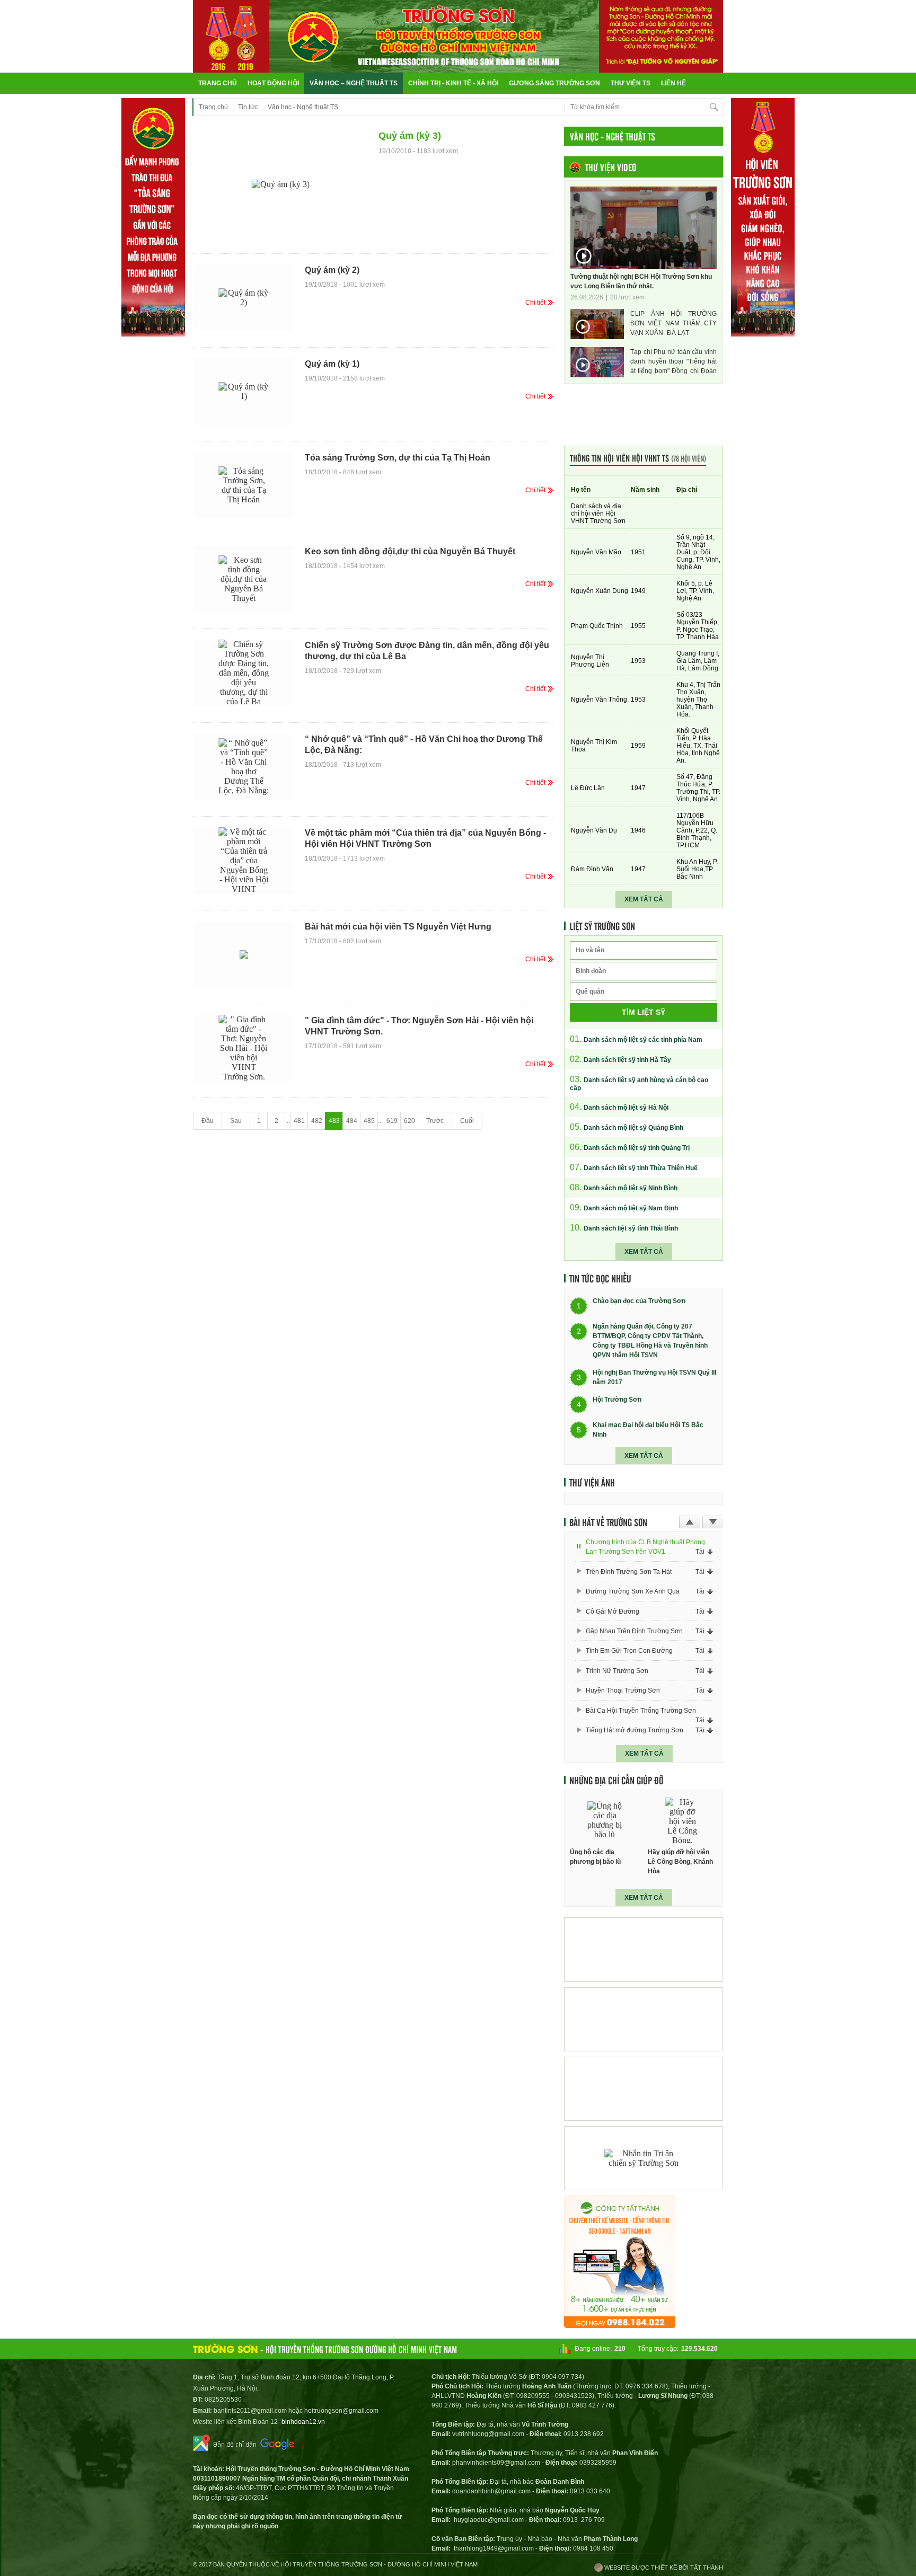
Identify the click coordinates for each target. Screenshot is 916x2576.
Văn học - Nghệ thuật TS (303, 107)
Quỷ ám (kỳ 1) (332, 364)
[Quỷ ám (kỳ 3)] (280, 185)
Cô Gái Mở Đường (613, 1612)
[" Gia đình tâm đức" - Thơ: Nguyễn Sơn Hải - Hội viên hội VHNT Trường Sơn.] (244, 1048)
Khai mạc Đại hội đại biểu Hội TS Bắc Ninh (648, 1430)
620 (409, 1121)
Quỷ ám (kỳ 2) (332, 270)
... (288, 1121)
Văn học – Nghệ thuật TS (354, 83)
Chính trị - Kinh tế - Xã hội (453, 83)
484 (352, 1121)
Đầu (208, 1121)
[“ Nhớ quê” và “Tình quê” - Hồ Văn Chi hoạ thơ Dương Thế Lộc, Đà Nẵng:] (244, 767)
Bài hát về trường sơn (608, 1522)
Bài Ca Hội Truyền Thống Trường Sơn (641, 1711)
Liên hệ (673, 83)
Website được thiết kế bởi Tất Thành (663, 2568)
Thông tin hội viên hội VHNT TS (638, 458)
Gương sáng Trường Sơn (554, 83)
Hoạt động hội (273, 83)
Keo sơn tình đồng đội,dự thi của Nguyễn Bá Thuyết (410, 551)
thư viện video (611, 167)
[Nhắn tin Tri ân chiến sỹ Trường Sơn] (644, 2158)
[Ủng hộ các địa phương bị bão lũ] (605, 1821)
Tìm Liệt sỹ (644, 1012)
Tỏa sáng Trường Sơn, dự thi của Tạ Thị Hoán (398, 458)
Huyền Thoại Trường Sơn (623, 1690)
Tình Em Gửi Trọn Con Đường (629, 1651)
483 (334, 1121)
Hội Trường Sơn (617, 1400)
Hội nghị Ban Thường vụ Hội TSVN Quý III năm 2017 (654, 1377)
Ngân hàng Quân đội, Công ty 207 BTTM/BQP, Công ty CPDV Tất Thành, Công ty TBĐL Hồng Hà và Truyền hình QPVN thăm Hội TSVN (650, 1341)
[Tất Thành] (620, 2325)
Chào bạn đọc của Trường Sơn (639, 1302)
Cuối (467, 1121)
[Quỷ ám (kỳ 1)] (244, 392)
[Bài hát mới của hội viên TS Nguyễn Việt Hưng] (244, 954)
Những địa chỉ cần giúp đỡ (616, 1780)
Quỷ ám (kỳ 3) (410, 136)
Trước (435, 1121)
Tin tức (248, 107)
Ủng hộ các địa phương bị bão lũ (595, 1857)
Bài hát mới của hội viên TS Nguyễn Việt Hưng (398, 927)
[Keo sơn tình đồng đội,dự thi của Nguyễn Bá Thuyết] (244, 579)
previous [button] (690, 1522)
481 (299, 1121)
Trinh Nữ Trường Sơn (617, 1671)
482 (317, 1121)
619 (392, 1121)
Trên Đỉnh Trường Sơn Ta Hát (629, 1572)
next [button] (713, 1522)
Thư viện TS (631, 83)
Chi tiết (535, 303)
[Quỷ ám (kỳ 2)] (244, 298)
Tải (700, 1552)
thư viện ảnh (592, 1482)
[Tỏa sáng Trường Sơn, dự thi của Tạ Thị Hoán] (244, 485)
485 (369, 1121)
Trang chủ (218, 83)
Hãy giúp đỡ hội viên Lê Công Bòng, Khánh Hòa (680, 1862)
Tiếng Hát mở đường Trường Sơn (635, 1730)
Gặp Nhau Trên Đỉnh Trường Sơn (634, 1631)
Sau (236, 1121)
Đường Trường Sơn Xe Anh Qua (633, 1591)
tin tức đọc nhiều (600, 1278)
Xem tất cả (644, 899)
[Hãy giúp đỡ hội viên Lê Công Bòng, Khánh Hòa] (683, 1821)
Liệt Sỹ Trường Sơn (602, 926)
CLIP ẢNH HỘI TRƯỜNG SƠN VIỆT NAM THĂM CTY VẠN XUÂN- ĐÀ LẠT (673, 323)
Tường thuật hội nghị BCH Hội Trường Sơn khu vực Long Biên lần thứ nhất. (641, 281)
